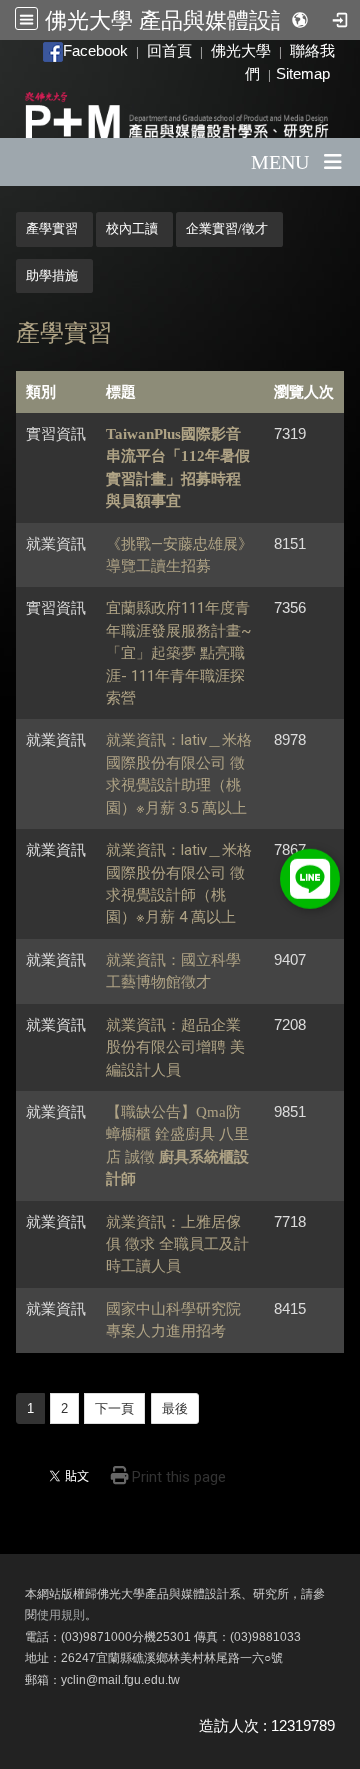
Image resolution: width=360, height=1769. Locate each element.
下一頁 (114, 1408)
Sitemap (303, 73)
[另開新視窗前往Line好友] (310, 877)
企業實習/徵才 (227, 228)
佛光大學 (241, 50)
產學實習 (52, 228)
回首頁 (169, 50)
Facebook (95, 50)
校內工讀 (132, 228)
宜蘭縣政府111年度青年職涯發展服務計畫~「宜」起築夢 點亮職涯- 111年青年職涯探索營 (178, 653)
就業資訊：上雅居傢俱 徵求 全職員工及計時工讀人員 (177, 1244)
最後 (175, 1408)
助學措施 (52, 275)
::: (34, 50)
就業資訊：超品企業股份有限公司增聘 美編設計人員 (175, 1047)
